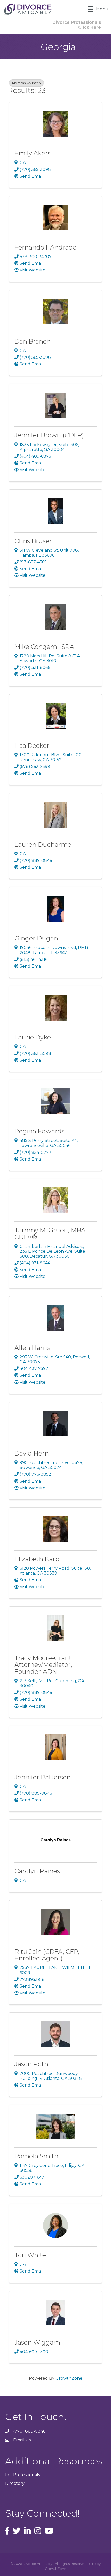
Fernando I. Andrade (45, 247)
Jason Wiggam (37, 2342)
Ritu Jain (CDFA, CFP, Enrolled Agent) (47, 1955)
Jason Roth (31, 2064)
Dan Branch (33, 341)
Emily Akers (33, 153)
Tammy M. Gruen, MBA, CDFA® (51, 1233)
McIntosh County (25, 83)
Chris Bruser (33, 541)
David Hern (32, 1453)
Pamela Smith (36, 2156)
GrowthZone (69, 2378)
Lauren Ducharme (43, 845)
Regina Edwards (39, 1131)
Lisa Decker (32, 746)
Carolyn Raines (37, 1871)
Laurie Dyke (33, 1037)
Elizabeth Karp (37, 1559)
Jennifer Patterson (43, 1777)
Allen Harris (32, 1348)
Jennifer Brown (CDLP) (49, 435)
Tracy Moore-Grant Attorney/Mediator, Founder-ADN (43, 1665)
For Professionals (23, 2475)
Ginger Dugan (36, 938)
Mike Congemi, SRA (44, 647)
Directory (15, 2483)
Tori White (30, 2255)
